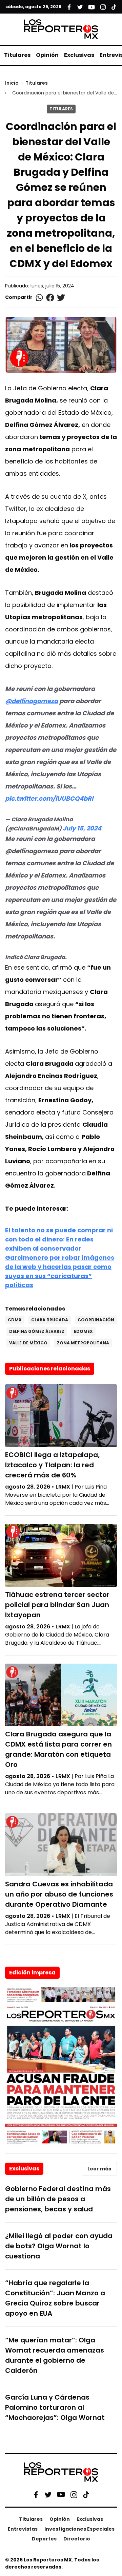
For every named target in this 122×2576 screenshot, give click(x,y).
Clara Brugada (50, 1320)
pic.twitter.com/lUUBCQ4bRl (49, 798)
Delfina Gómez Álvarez (37, 1331)
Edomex (83, 1331)
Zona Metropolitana (83, 1343)
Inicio (12, 83)
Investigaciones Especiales (79, 2529)
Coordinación (96, 1320)
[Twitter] (48, 2494)
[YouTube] (61, 2495)
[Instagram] (74, 2494)
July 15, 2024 (82, 828)
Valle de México (28, 1343)
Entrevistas (23, 2529)
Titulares (17, 55)
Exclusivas (79, 55)
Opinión (47, 55)
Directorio (77, 2539)
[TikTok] (86, 2494)
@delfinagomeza (32, 701)
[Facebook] (36, 2494)
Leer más (99, 2169)
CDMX (15, 1320)
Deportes (44, 2539)
